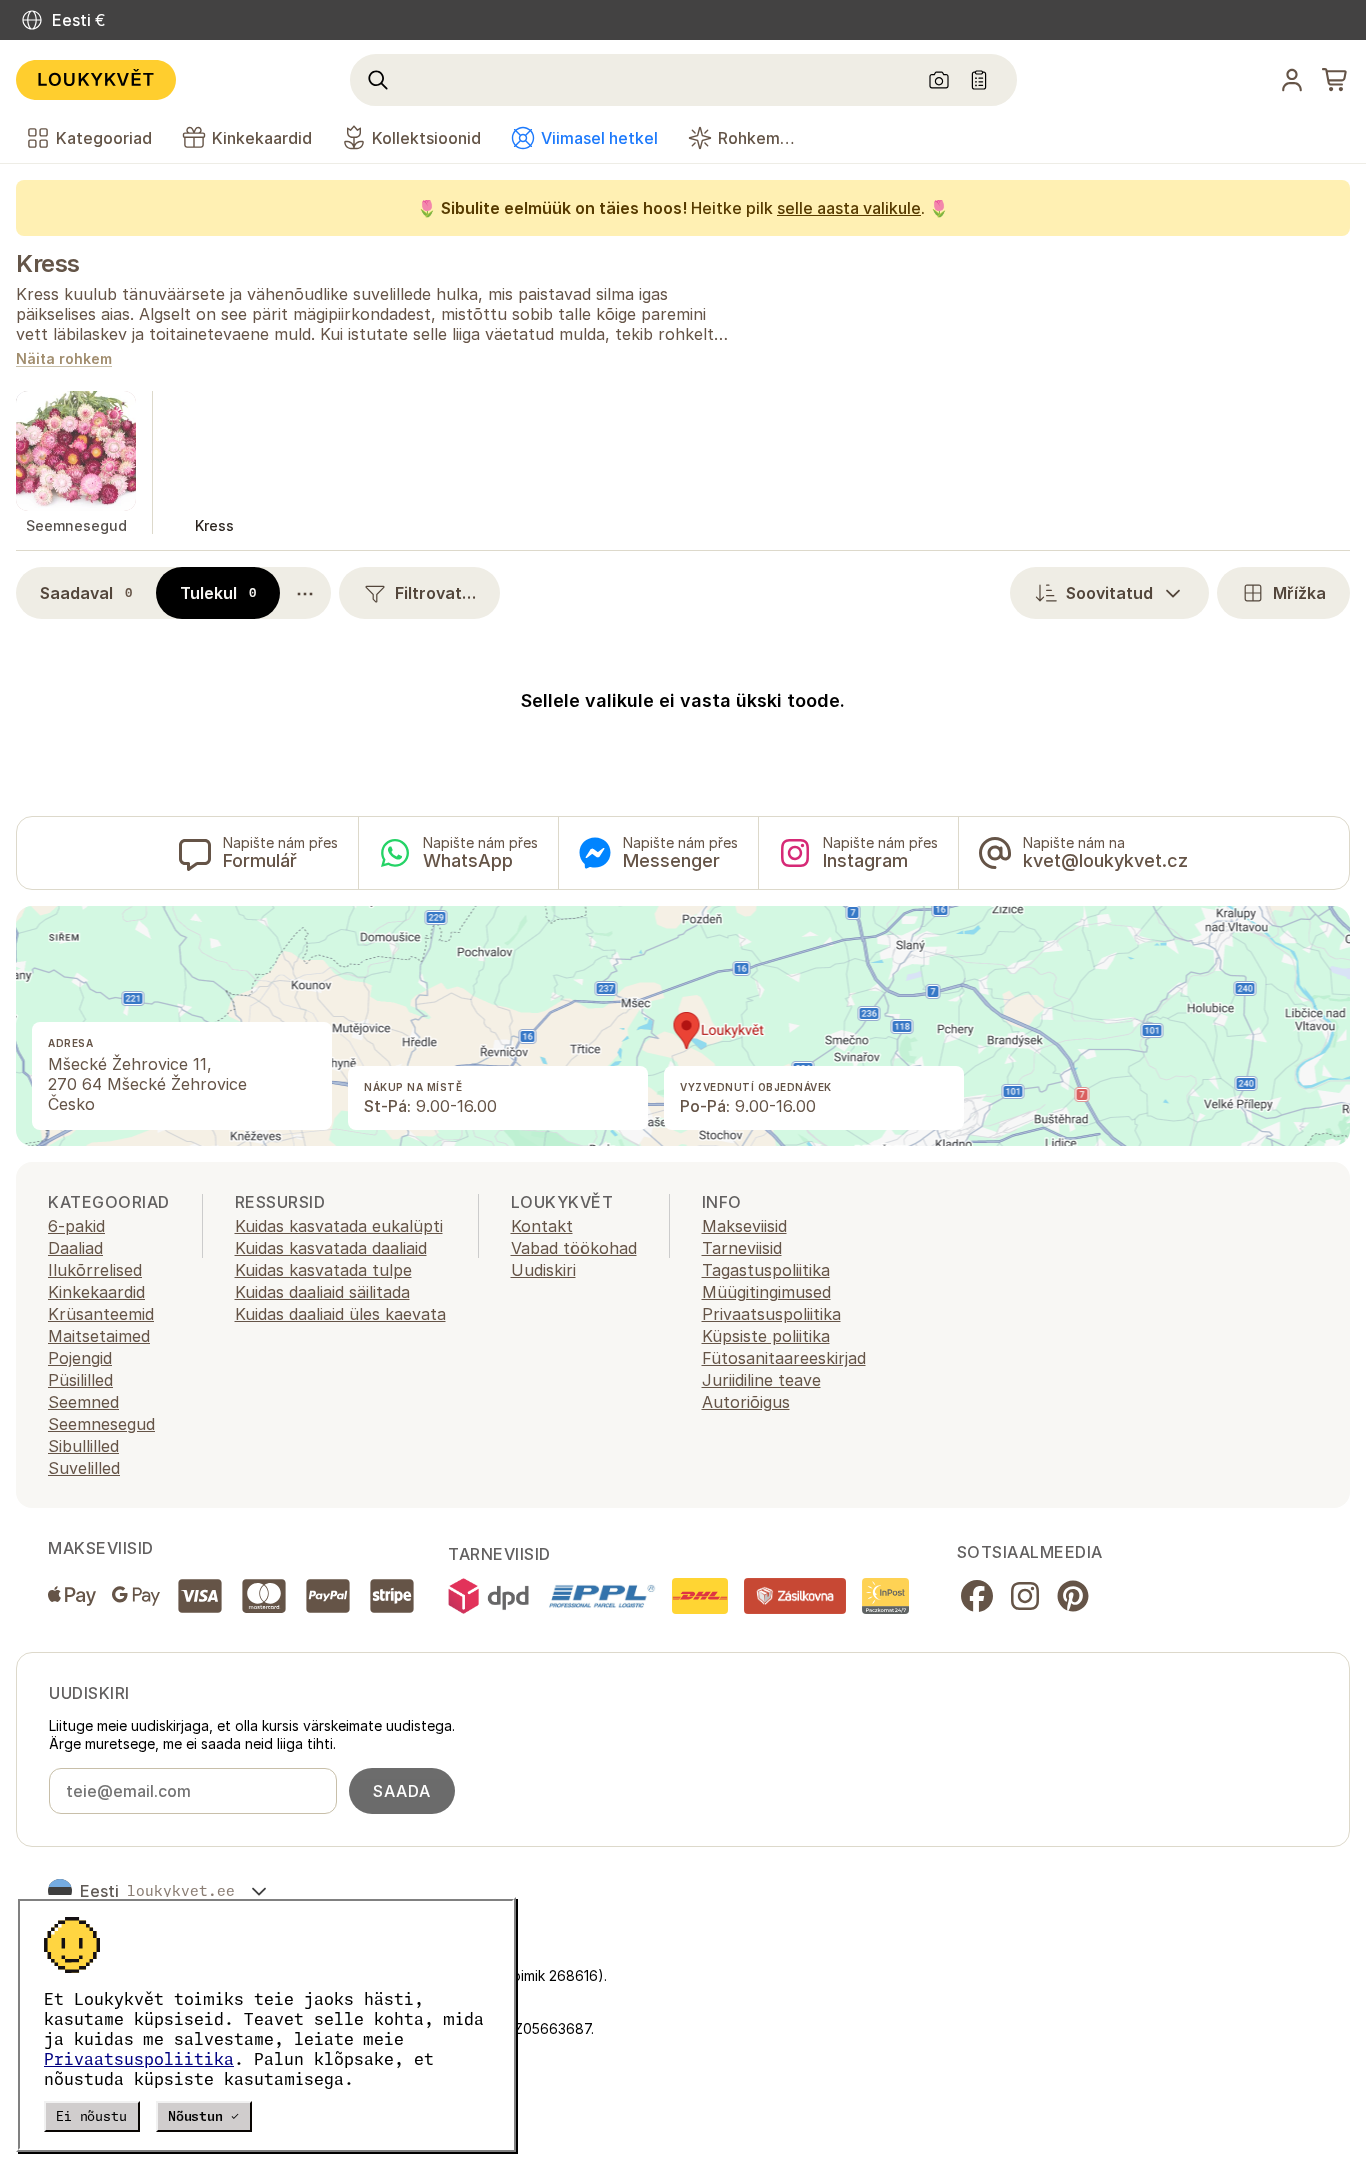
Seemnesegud (101, 1424)
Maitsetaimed (99, 1336)
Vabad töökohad (574, 1248)
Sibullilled (83, 1446)
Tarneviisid (742, 1248)
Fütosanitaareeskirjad (784, 1358)
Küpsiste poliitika (766, 1336)
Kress (48, 263)
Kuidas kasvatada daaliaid (331, 1248)
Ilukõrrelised (95, 1270)
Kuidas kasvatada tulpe (323, 1270)
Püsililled (80, 1380)
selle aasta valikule (849, 208)
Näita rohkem (64, 359)
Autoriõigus (746, 1402)
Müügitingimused (766, 1292)
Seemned (83, 1402)
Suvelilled (84, 1468)
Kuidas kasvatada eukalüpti (339, 1226)
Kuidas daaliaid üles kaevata (340, 1314)
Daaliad (75, 1248)
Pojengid (80, 1358)
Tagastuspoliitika (766, 1270)
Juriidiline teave (761, 1380)
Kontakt (542, 1226)
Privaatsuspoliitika (139, 2059)
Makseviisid (744, 1226)
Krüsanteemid (101, 1314)
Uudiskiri (543, 1270)
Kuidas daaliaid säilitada (322, 1292)
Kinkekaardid (96, 1292)
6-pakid (76, 1226)
